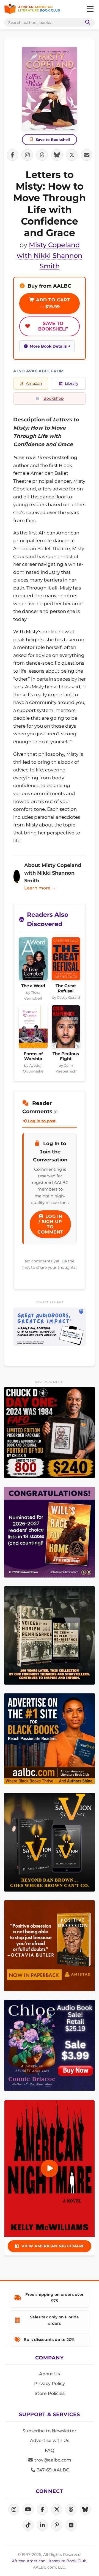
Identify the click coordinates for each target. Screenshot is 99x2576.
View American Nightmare (53, 2246)
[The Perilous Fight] (66, 1028)
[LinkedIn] (42, 2525)
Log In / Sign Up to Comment (50, 1224)
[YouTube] (28, 2509)
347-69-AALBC (52, 2470)
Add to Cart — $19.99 (52, 303)
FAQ (50, 2450)
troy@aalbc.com (52, 2460)
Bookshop (54, 398)
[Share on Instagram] (27, 155)
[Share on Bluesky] (57, 155)
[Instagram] (14, 2509)
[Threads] (71, 2509)
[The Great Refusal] (66, 960)
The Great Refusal (66, 988)
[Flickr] (71, 2525)
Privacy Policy (50, 2383)
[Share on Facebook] (12, 155)
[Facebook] (42, 2509)
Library (72, 383)
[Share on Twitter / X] (72, 155)
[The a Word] (33, 960)
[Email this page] (87, 155)
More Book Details (48, 346)
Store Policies (50, 2393)
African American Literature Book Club (49, 2561)
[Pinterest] (57, 2525)
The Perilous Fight (66, 1056)
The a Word (33, 986)
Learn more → (40, 888)
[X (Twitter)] (57, 2509)
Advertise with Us (50, 2440)
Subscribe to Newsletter (50, 2431)
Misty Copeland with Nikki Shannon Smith (50, 255)
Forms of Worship (33, 1056)
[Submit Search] (87, 22)
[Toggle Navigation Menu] (90, 9)
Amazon (34, 383)
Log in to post (41, 1121)
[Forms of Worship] (33, 1028)
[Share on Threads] (42, 155)
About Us (50, 2374)
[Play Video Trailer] (50, 2168)
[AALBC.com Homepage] (32, 9)
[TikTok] (28, 2525)
